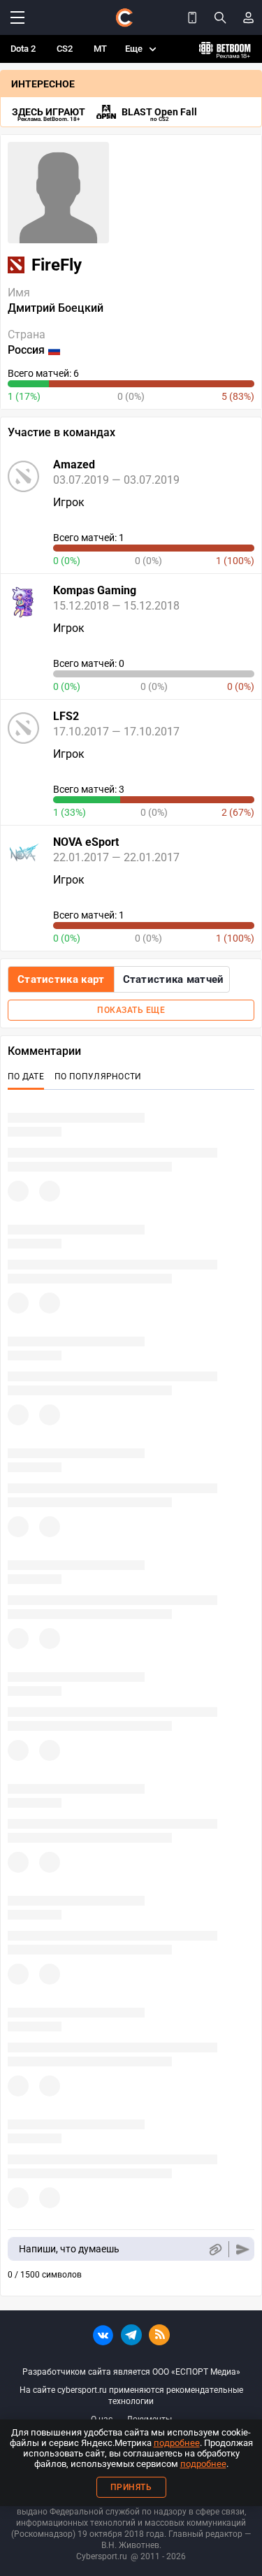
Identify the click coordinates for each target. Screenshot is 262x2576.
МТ (100, 49)
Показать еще (131, 1010)
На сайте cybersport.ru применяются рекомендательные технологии (131, 2396)
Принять (131, 2487)
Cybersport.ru (102, 2556)
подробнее (177, 2443)
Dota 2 (23, 49)
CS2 (65, 49)
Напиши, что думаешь (69, 2249)
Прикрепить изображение (215, 2249)
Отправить (243, 2249)
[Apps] (192, 17)
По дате (26, 1077)
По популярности (98, 1077)
